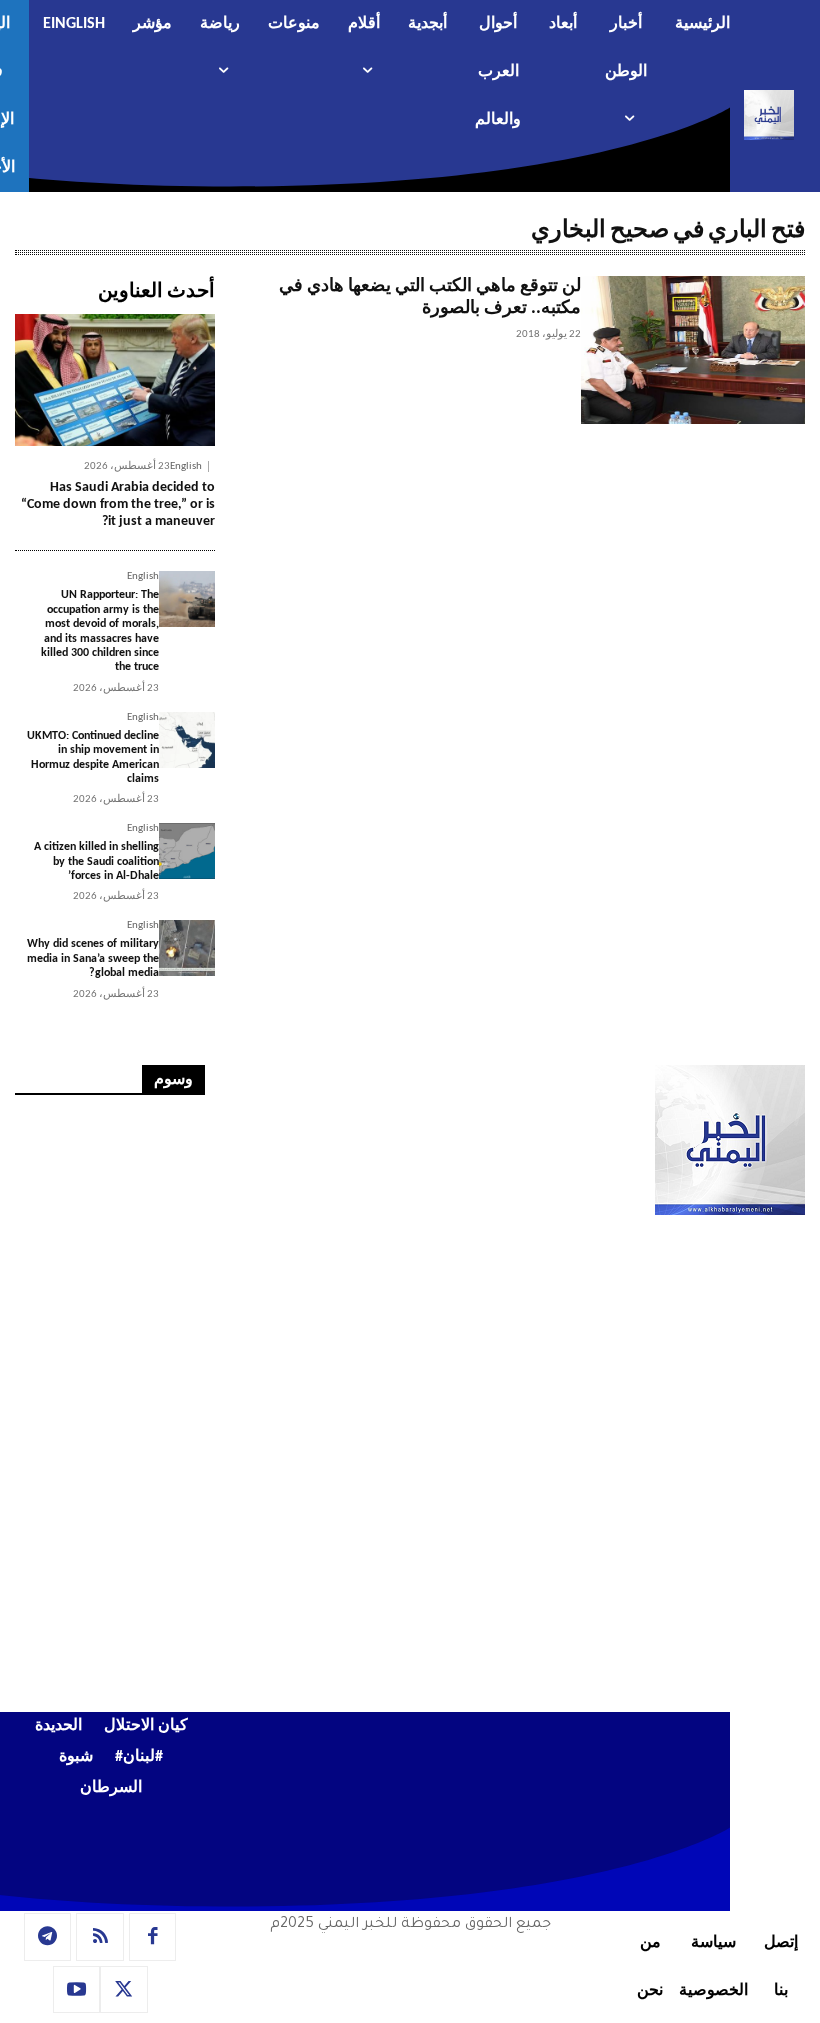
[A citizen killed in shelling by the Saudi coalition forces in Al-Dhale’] (187, 851)
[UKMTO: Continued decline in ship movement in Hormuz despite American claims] (187, 740)
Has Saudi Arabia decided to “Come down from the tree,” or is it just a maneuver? (118, 504)
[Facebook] (153, 1937)
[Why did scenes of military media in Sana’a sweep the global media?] (187, 948)
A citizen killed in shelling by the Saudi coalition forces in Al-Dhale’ (96, 861)
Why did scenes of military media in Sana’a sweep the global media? (93, 958)
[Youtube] (77, 1990)
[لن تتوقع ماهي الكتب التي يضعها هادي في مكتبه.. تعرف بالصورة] (693, 350)
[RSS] (100, 1937)
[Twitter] (124, 1990)
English (186, 466)
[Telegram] (48, 1937)
